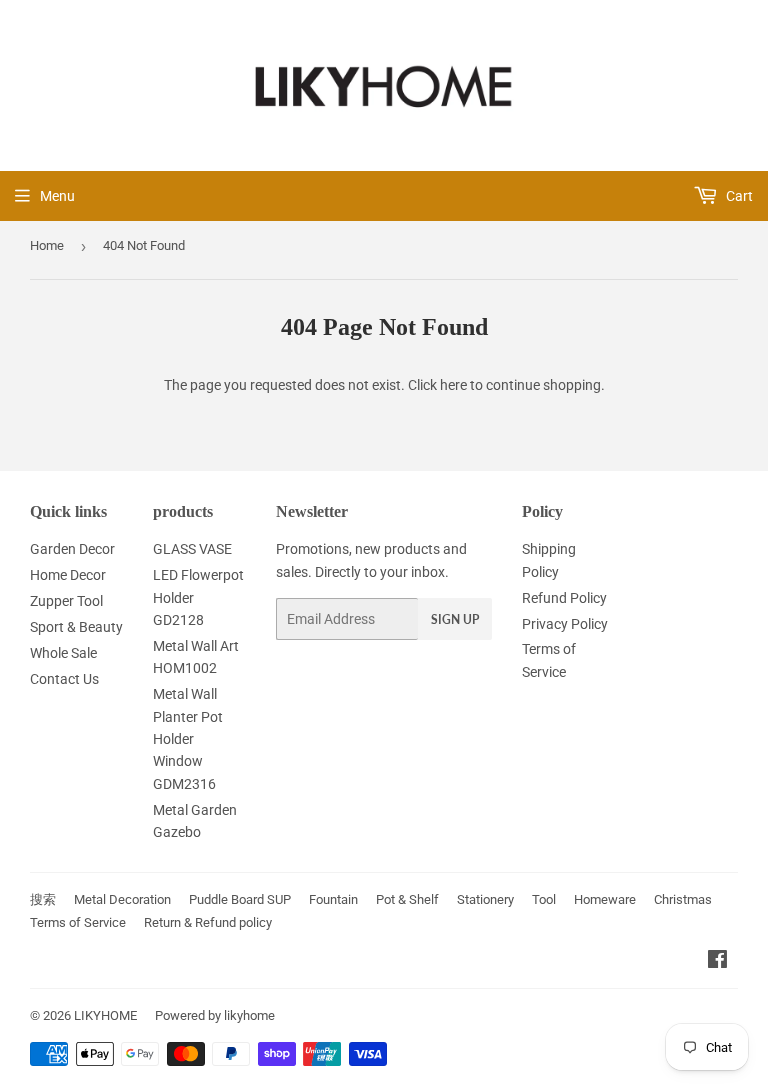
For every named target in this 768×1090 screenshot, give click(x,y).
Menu (57, 196)
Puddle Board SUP (240, 899)
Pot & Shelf (407, 899)
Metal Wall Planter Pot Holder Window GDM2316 (188, 739)
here (453, 385)
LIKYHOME (105, 1015)
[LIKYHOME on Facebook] (717, 962)
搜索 (43, 899)
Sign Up (455, 619)
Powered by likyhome (215, 1015)
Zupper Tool (66, 601)
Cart (738, 196)
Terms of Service (78, 922)
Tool (544, 899)
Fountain (333, 899)
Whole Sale (63, 653)
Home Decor (68, 575)
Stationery (485, 899)
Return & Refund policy (208, 922)
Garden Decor (72, 549)
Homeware (605, 899)
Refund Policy (564, 598)
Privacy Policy (565, 624)
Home (47, 245)
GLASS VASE (192, 549)
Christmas (683, 899)
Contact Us (64, 679)
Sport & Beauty (76, 627)
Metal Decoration (122, 899)
